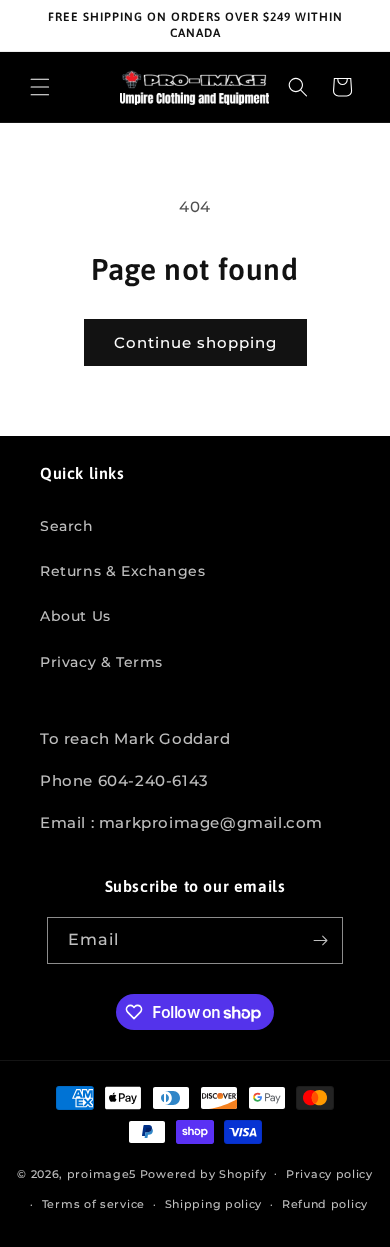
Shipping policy (214, 1204)
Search (67, 526)
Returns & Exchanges (122, 571)
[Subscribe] (320, 940)
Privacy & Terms (101, 662)
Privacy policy (329, 1174)
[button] (40, 87)
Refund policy (325, 1204)
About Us (75, 616)
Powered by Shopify (203, 1173)
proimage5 (101, 1173)
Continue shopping (195, 342)
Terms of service (93, 1204)
